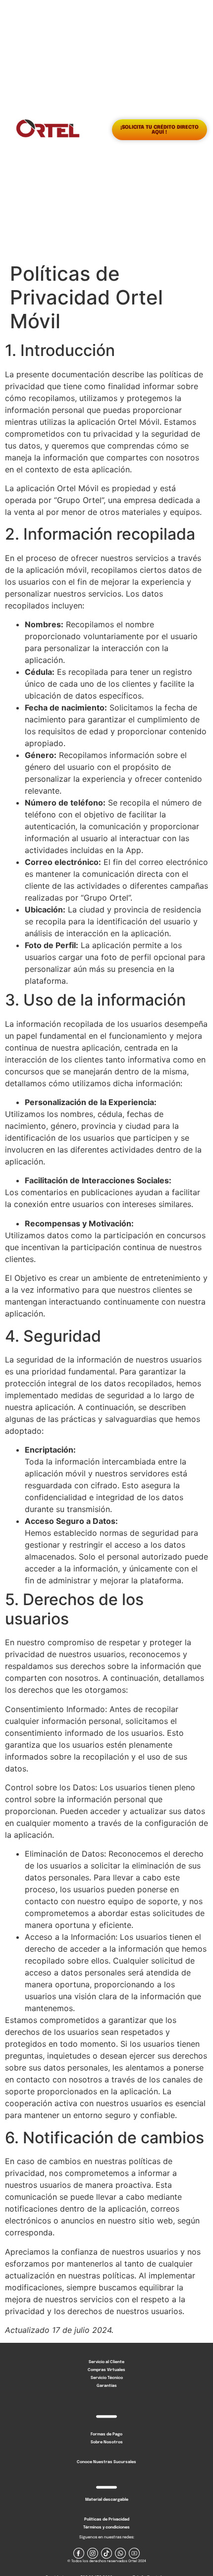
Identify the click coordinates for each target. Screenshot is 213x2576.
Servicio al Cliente (106, 2362)
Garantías (107, 2386)
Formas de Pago (106, 2434)
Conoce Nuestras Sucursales (106, 2462)
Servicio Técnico (107, 2378)
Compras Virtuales (106, 2370)
